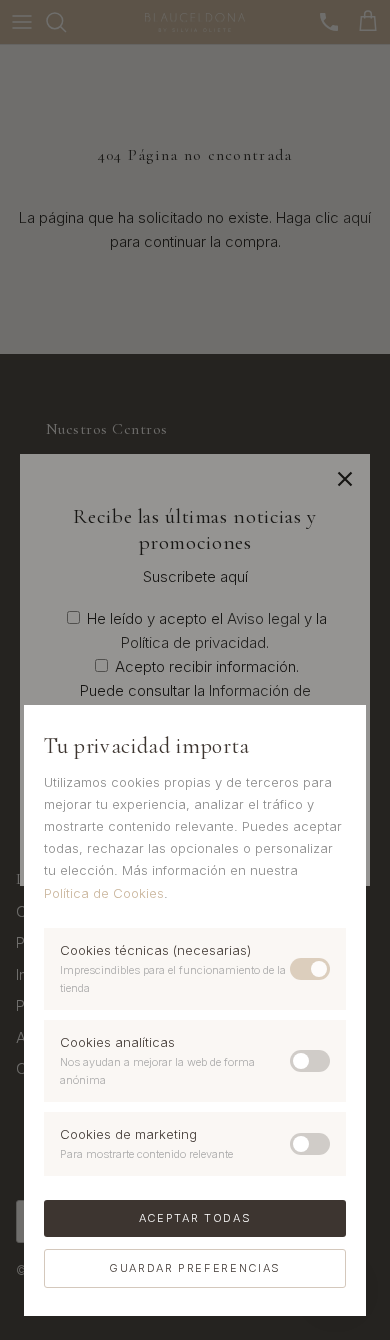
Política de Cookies (104, 893)
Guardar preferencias (195, 1268)
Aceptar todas (195, 1218)
